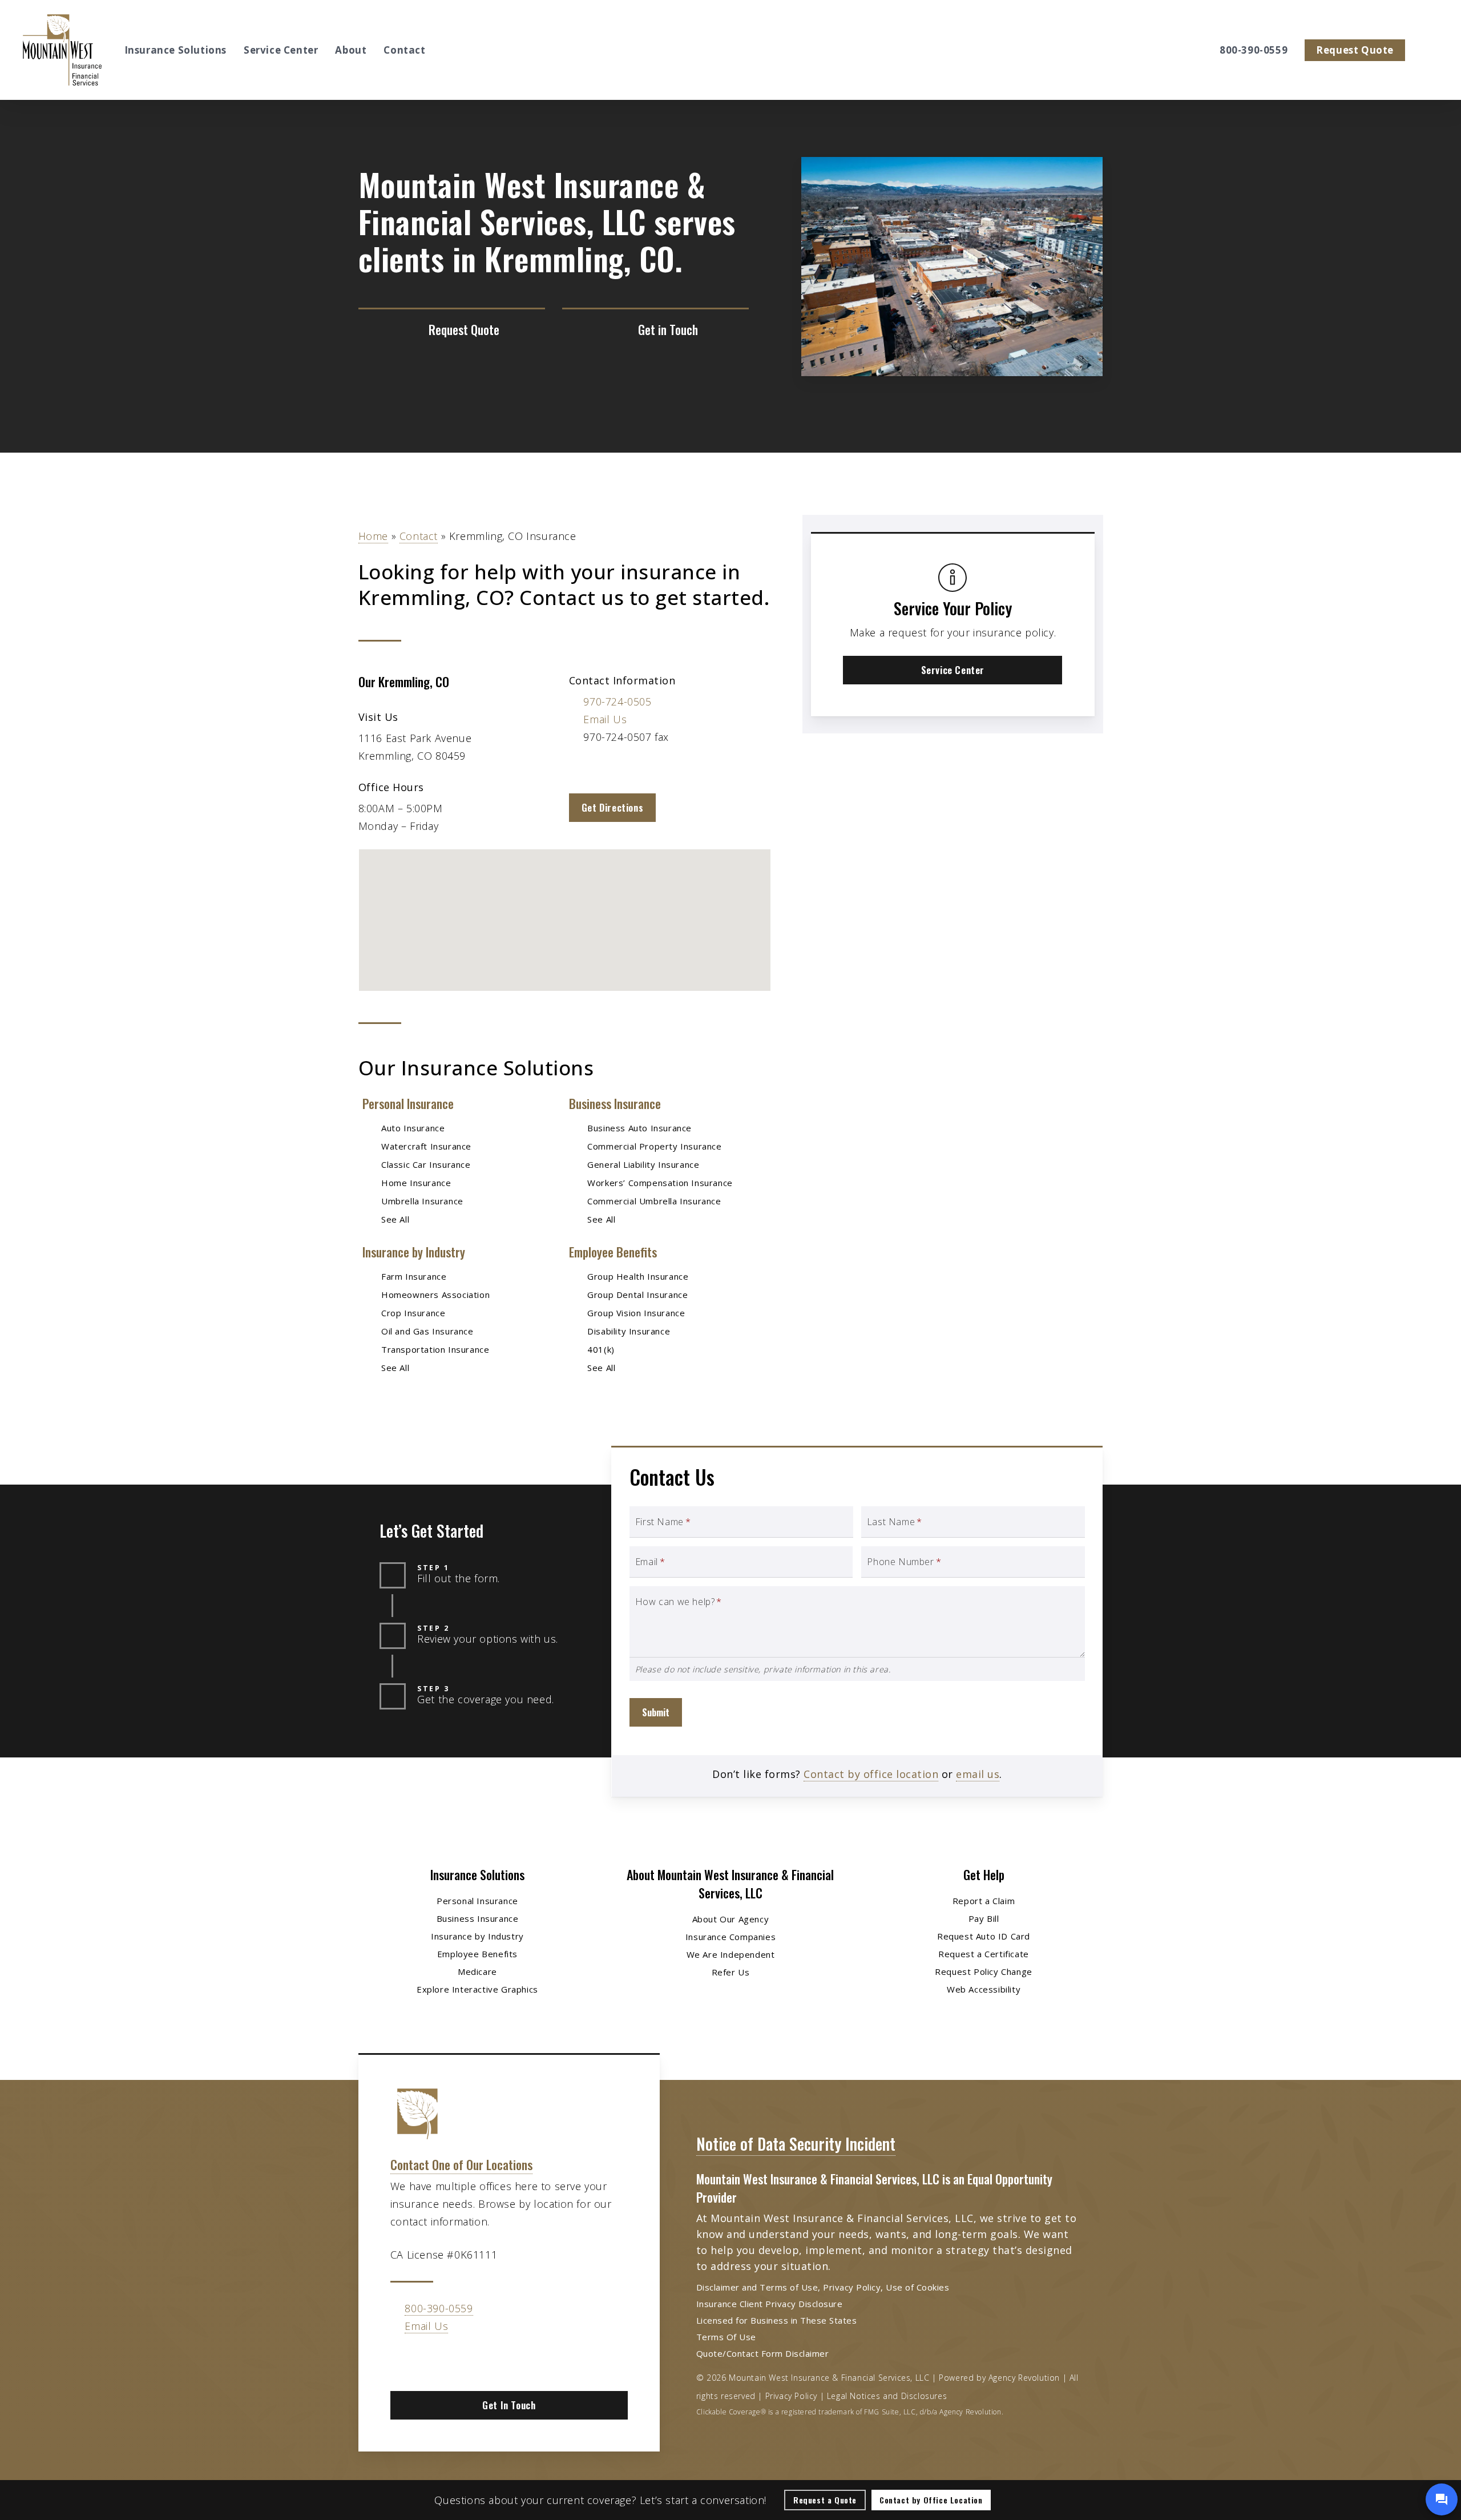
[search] (1431, 50)
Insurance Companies (730, 1937)
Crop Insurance (413, 1313)
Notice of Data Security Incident (796, 2144)
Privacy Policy (791, 2396)
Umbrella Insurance (422, 1201)
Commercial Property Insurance (654, 1146)
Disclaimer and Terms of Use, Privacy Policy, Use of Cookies (823, 2287)
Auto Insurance (413, 1128)
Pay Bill (984, 1918)
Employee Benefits (613, 1252)
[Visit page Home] (62, 50)
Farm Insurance (414, 1276)
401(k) (601, 1349)
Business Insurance (615, 1103)
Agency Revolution (1024, 2378)
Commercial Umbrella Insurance (654, 1201)
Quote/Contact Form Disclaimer (763, 2353)
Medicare (477, 1971)
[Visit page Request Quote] (452, 330)
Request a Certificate (984, 1954)
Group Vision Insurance (636, 1313)
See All (395, 1219)
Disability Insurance (629, 1331)
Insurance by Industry (414, 1252)
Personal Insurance (408, 1103)
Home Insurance (416, 1183)
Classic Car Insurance (426, 1164)
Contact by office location (871, 1774)
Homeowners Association (435, 1295)
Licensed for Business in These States (777, 2320)
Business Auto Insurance (639, 1128)
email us (978, 1774)
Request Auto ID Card (984, 1936)
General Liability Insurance (643, 1164)
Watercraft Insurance (426, 1146)
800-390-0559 (439, 2308)
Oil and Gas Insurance (427, 1331)
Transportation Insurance (435, 1349)
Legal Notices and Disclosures (887, 2396)
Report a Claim (984, 1901)
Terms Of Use (726, 2337)
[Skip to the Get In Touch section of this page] (655, 330)
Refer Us (731, 1972)
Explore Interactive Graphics (477, 1989)
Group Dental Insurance (637, 1295)
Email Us (605, 719)
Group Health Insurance (638, 1276)
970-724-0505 (617, 701)
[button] (612, 808)
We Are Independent (731, 1954)
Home (373, 536)
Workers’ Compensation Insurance (660, 1183)
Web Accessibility (984, 1989)
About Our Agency (731, 1919)
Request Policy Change (984, 1971)
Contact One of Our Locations (461, 2164)
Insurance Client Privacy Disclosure (770, 2304)
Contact (419, 536)
